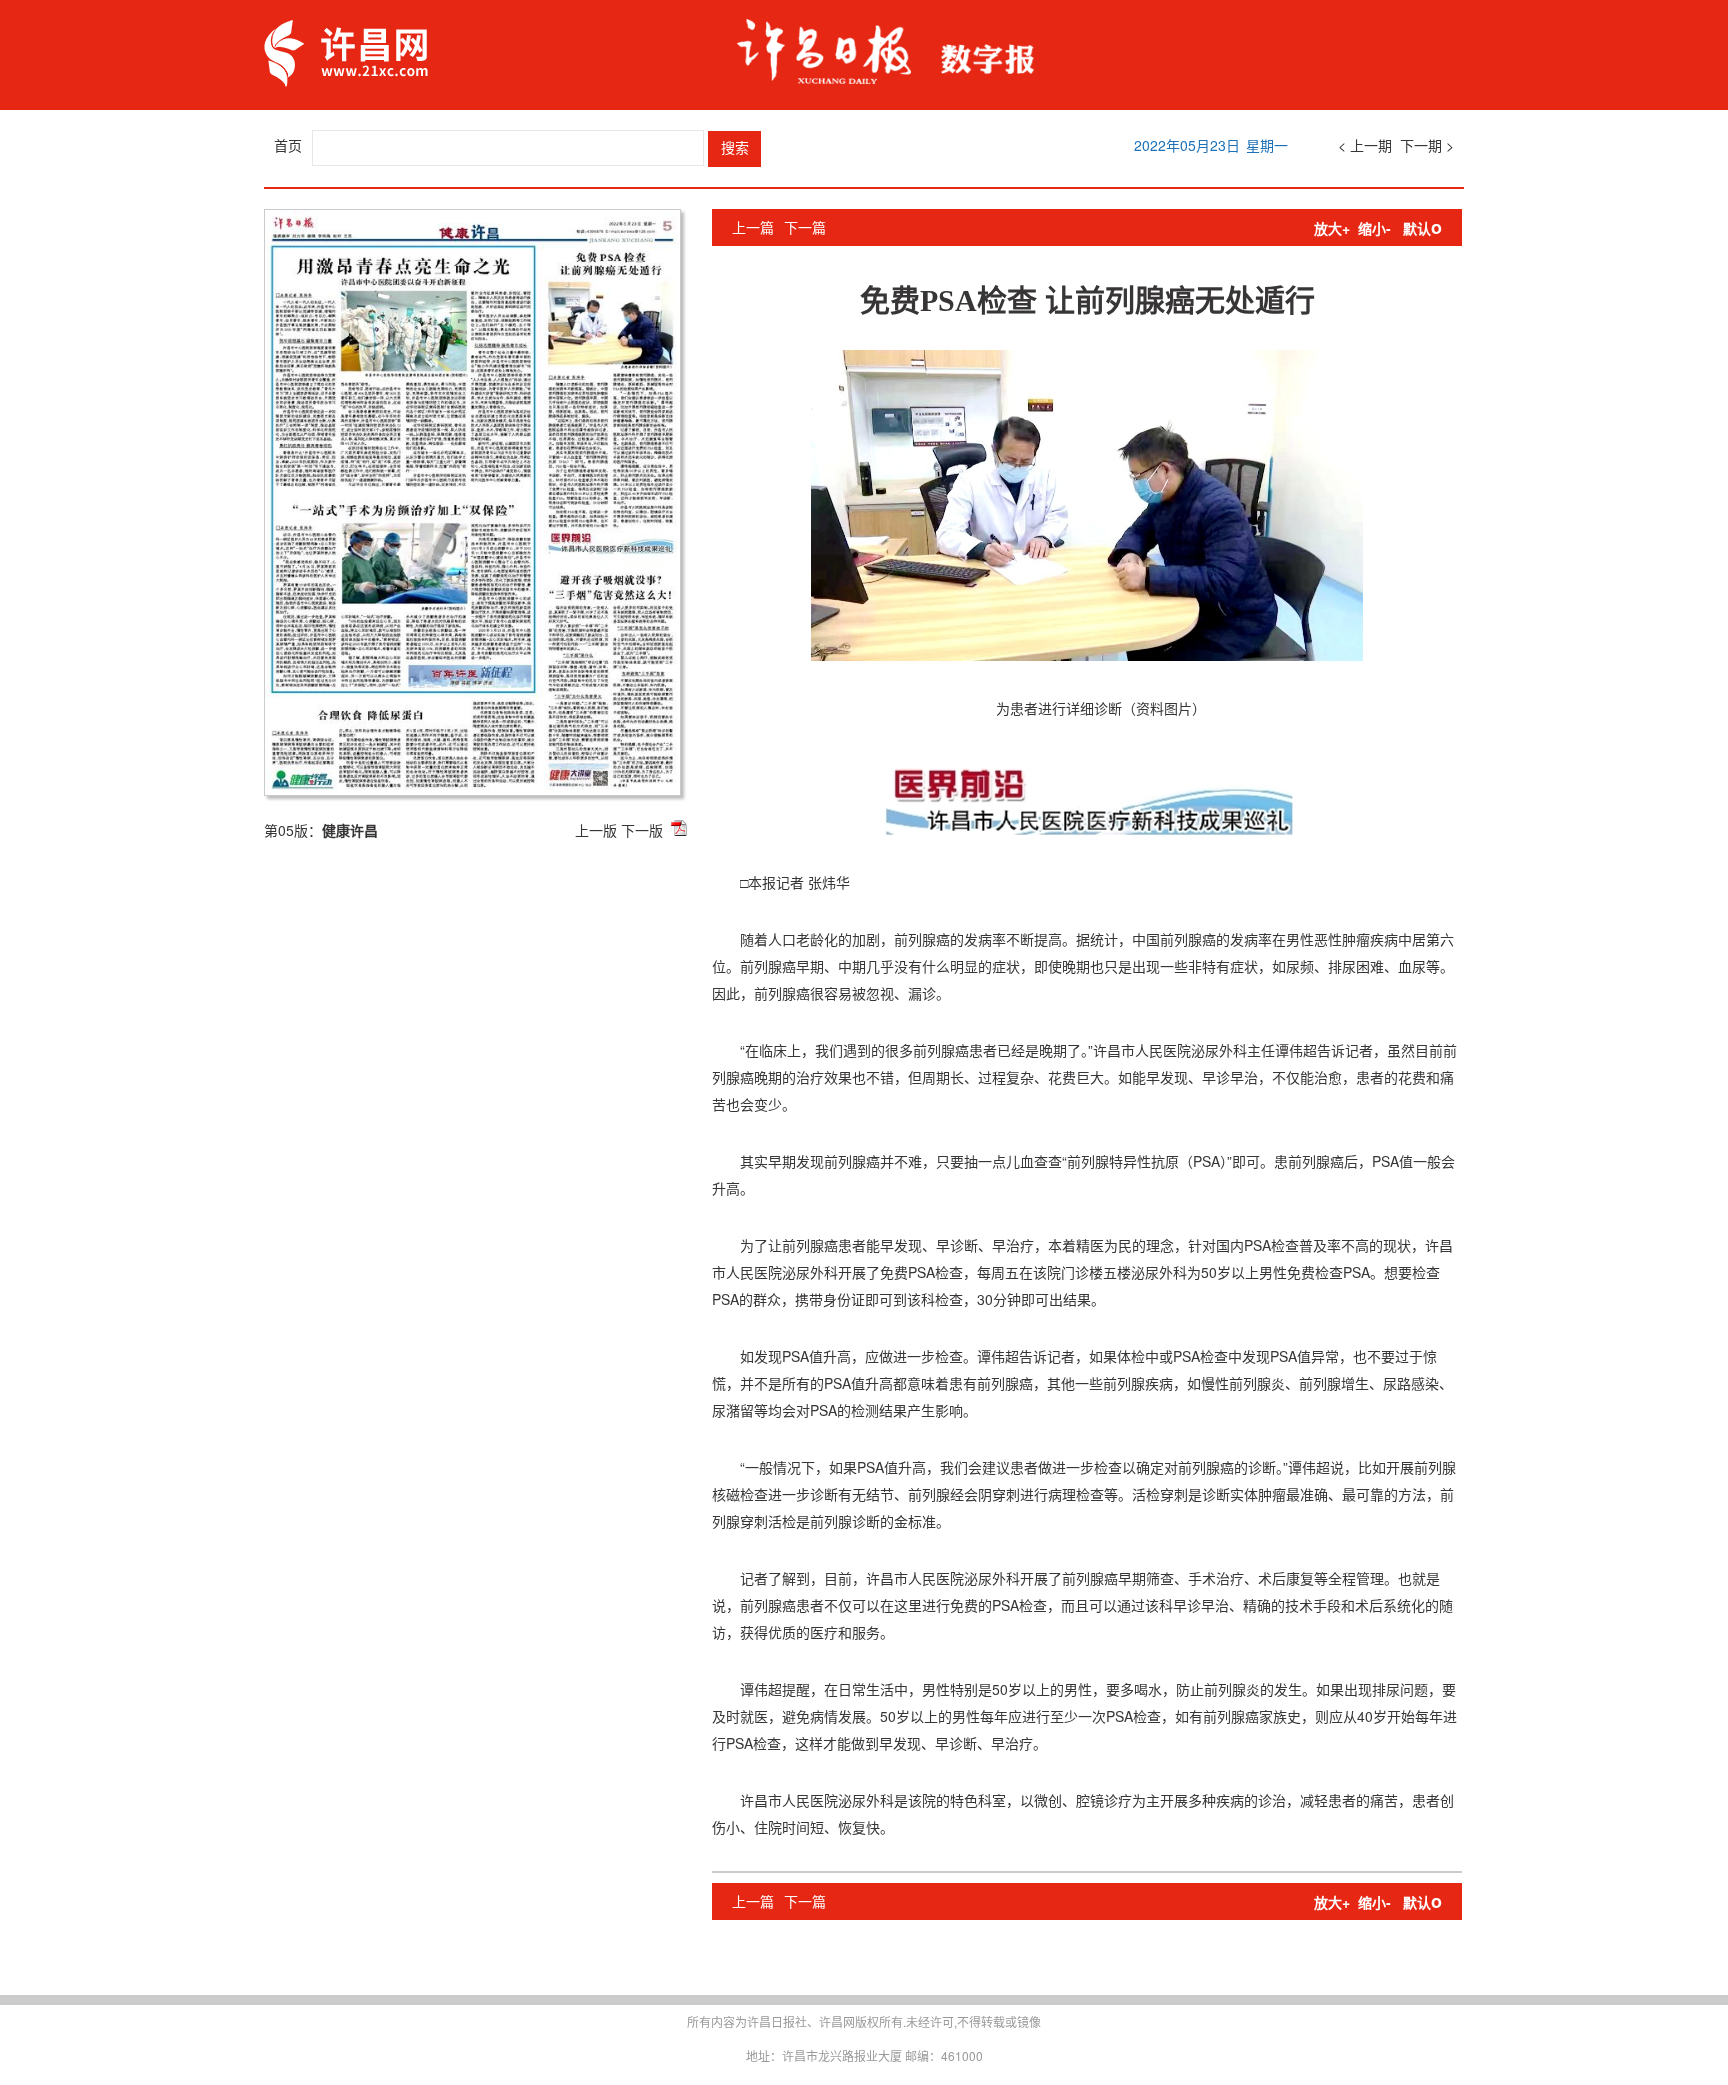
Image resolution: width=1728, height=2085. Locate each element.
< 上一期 (1365, 145)
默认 (1422, 228)
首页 (288, 145)
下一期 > (1427, 145)
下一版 (642, 830)
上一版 (596, 830)
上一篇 (753, 227)
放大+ (1332, 228)
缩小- (1374, 228)
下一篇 (805, 227)
